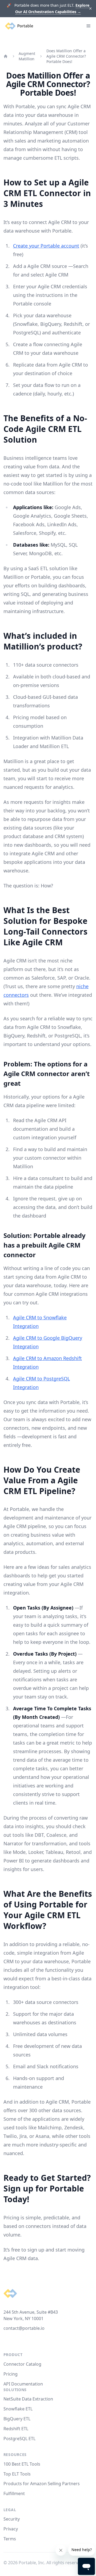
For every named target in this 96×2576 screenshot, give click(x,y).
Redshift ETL (16, 2429)
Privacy (11, 2529)
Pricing (11, 2374)
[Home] (6, 56)
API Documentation (23, 2384)
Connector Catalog (22, 2364)
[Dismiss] (91, 9)
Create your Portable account (46, 246)
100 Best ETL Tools (22, 2464)
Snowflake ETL (18, 2409)
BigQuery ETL (17, 2419)
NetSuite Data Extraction (28, 2399)
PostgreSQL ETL (19, 2439)
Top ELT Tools (17, 2474)
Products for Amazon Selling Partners (42, 2484)
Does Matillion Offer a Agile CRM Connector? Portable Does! (66, 56)
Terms (10, 2539)
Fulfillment (14, 2493)
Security (12, 2519)
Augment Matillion (27, 56)
